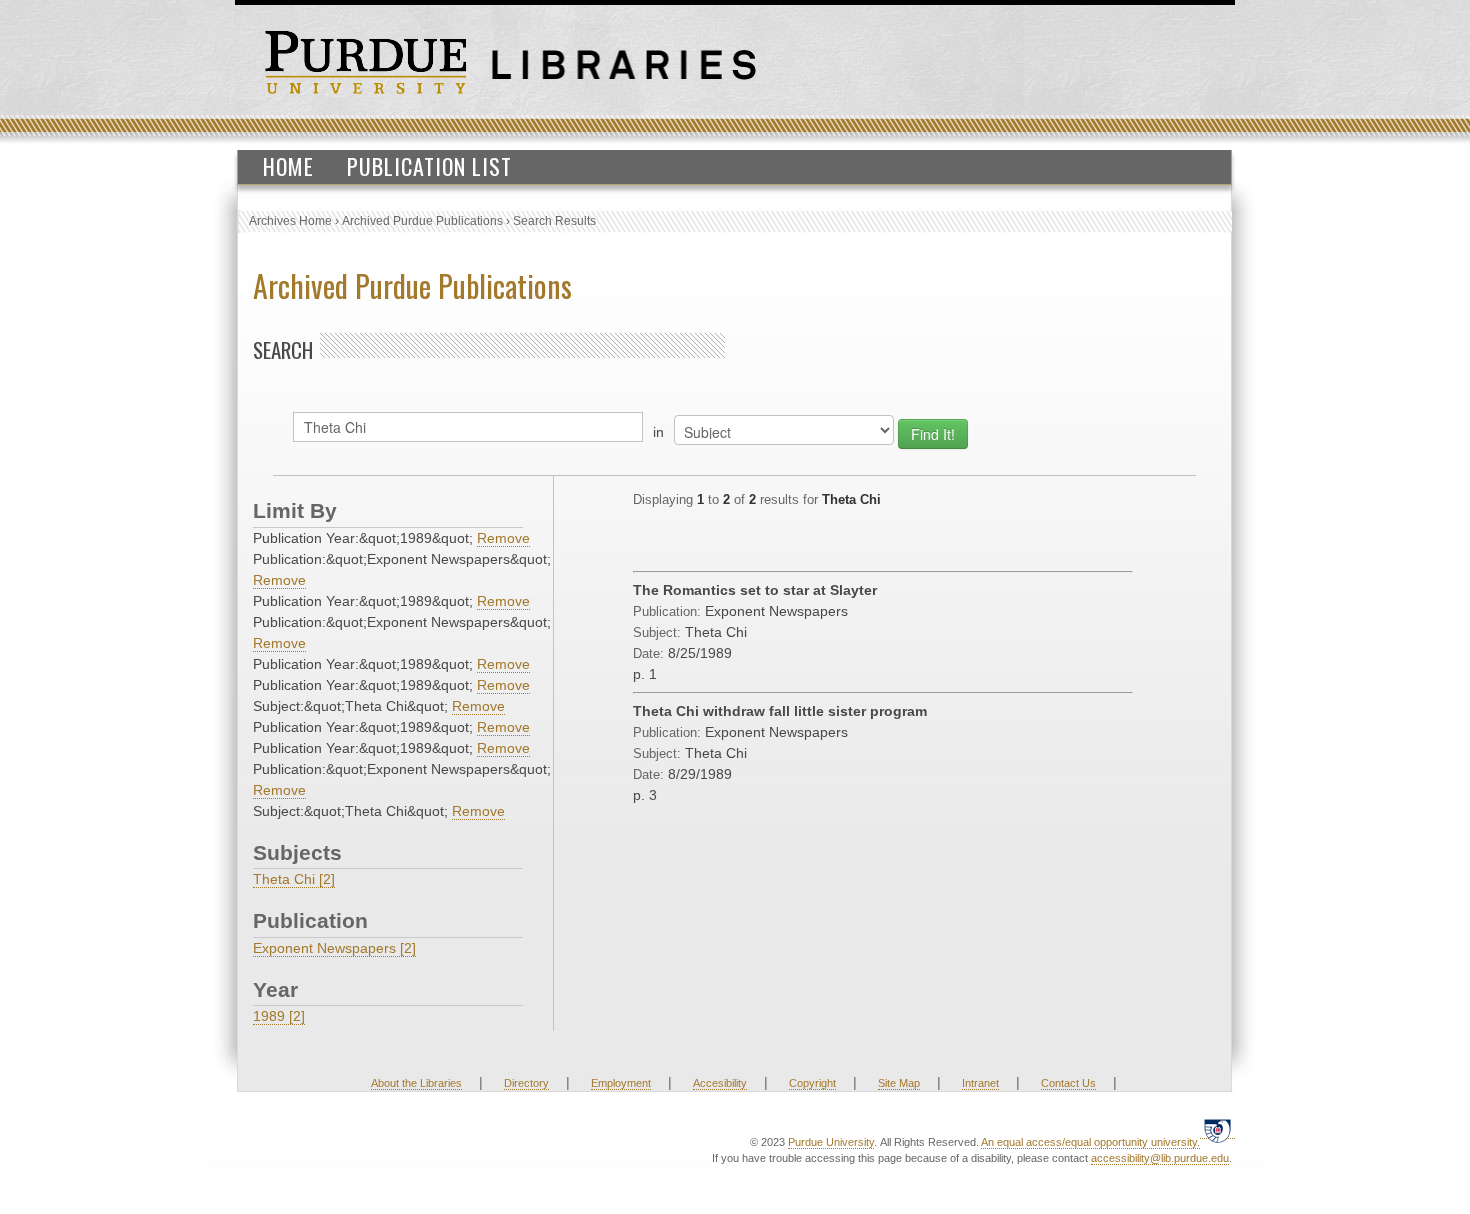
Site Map (899, 1083)
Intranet (980, 1083)
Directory (526, 1083)
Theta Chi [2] (294, 879)
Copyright (812, 1083)
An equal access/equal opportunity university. (1090, 1142)
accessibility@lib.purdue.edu (1160, 1158)
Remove (503, 538)
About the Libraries (416, 1083)
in (658, 432)
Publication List (429, 166)
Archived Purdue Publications (422, 221)
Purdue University (831, 1142)
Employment (621, 1083)
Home (288, 166)
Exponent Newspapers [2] (334, 948)
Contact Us (1068, 1083)
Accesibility (720, 1083)
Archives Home (290, 221)
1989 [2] (279, 1016)
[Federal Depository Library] (1217, 1130)
